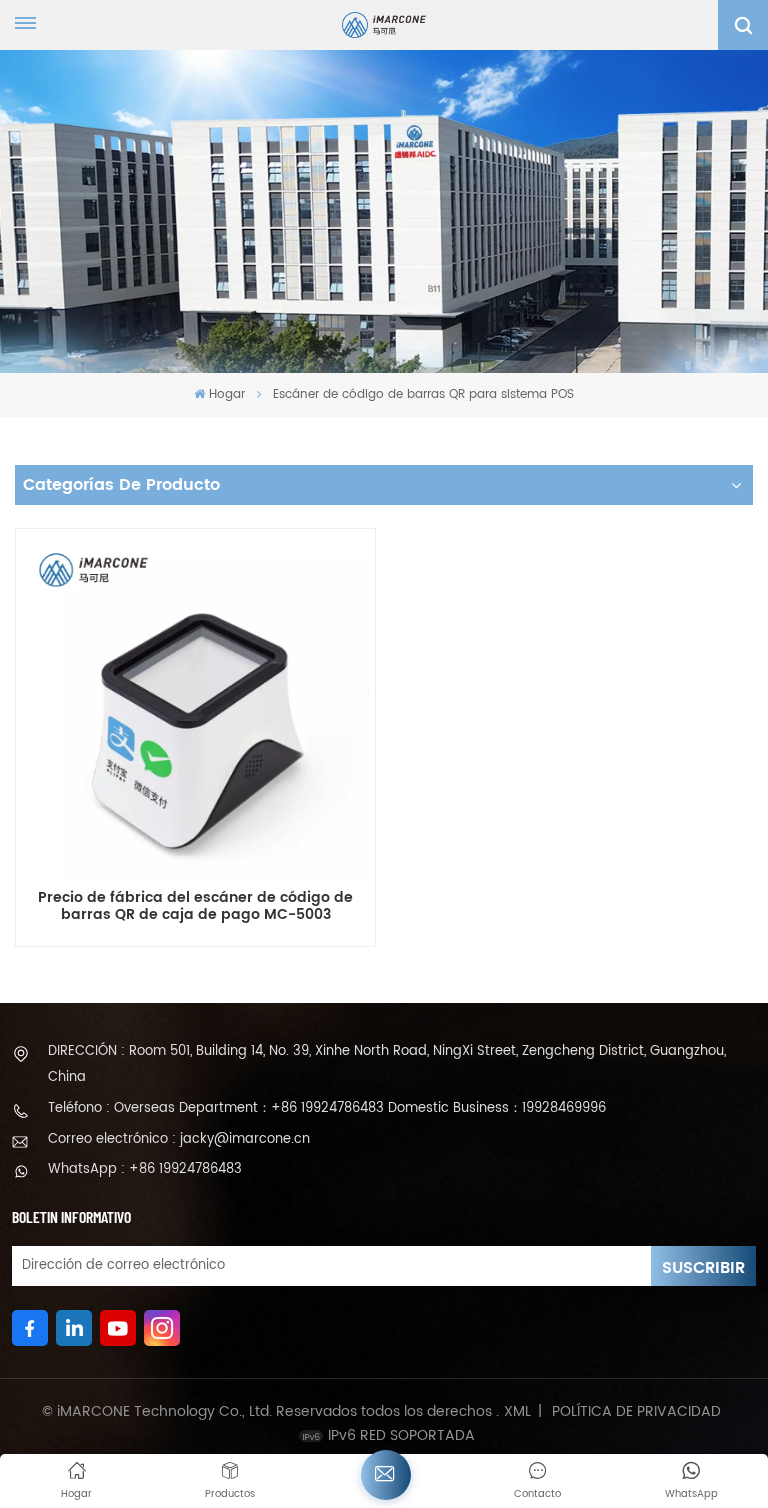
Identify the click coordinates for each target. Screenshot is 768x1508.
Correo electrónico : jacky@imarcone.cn (179, 1139)
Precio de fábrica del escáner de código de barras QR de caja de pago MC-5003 (195, 907)
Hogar (226, 394)
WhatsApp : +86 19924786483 (145, 1169)
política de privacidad (636, 1412)
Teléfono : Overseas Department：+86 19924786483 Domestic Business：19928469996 (327, 1108)
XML (517, 1412)
